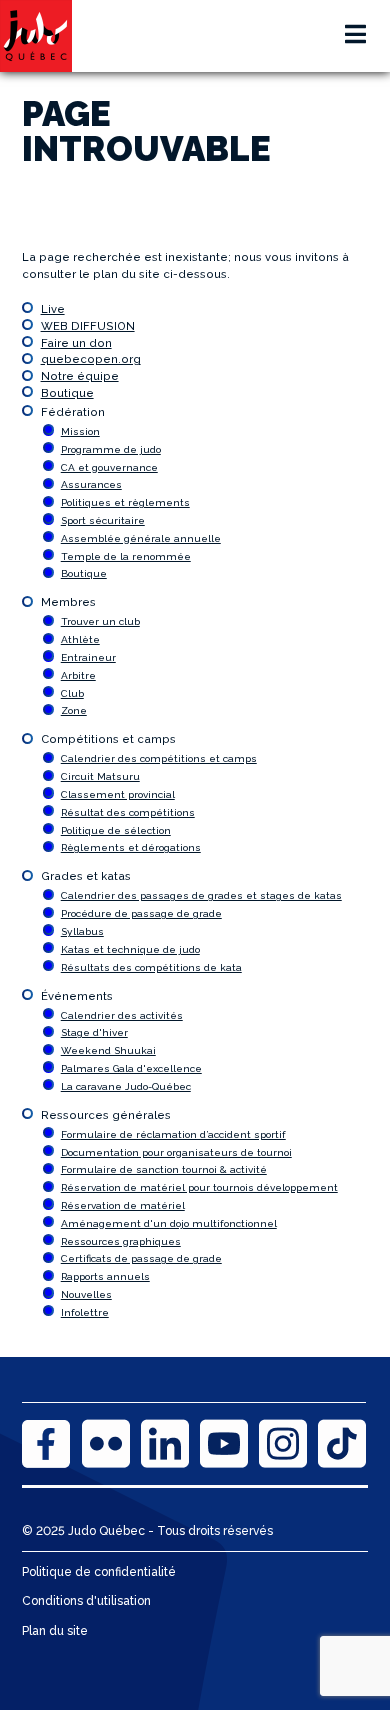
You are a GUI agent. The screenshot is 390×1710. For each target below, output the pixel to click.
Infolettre (85, 1312)
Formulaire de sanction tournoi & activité (164, 1169)
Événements (77, 996)
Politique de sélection (116, 830)
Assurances (91, 484)
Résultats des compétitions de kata (151, 967)
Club (72, 693)
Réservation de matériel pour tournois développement (199, 1187)
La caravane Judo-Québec (126, 1086)
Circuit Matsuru (100, 776)
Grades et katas (86, 876)
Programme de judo (111, 449)
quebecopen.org (91, 359)
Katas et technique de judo (130, 949)
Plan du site (55, 1631)
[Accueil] (36, 36)
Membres (68, 602)
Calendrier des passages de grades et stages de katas (201, 895)
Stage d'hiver (94, 1032)
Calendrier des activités (122, 1015)
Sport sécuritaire (103, 520)
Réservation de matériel (123, 1205)
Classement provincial (118, 794)
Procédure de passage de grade (141, 913)
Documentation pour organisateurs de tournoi (176, 1152)
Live (53, 309)
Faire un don (76, 343)
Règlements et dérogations (131, 847)
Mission (80, 431)
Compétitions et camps (108, 739)
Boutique (67, 393)
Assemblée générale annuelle (141, 538)
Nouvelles (86, 1294)
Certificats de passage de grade (141, 1258)
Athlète (80, 639)
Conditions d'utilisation (86, 1601)
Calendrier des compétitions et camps (159, 758)
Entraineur (88, 657)
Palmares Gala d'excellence (131, 1068)
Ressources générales (106, 1115)
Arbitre (78, 675)
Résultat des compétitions (128, 812)
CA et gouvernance (109, 467)
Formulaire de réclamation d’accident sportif (173, 1134)
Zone (74, 710)
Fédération (73, 412)
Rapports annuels (105, 1276)
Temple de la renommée (126, 556)
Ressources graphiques (121, 1241)
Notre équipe (80, 376)
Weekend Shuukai (108, 1050)
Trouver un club (100, 621)
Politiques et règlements (125, 502)
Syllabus (82, 931)
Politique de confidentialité (99, 1572)
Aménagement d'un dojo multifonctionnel (169, 1223)
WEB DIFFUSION (88, 326)
